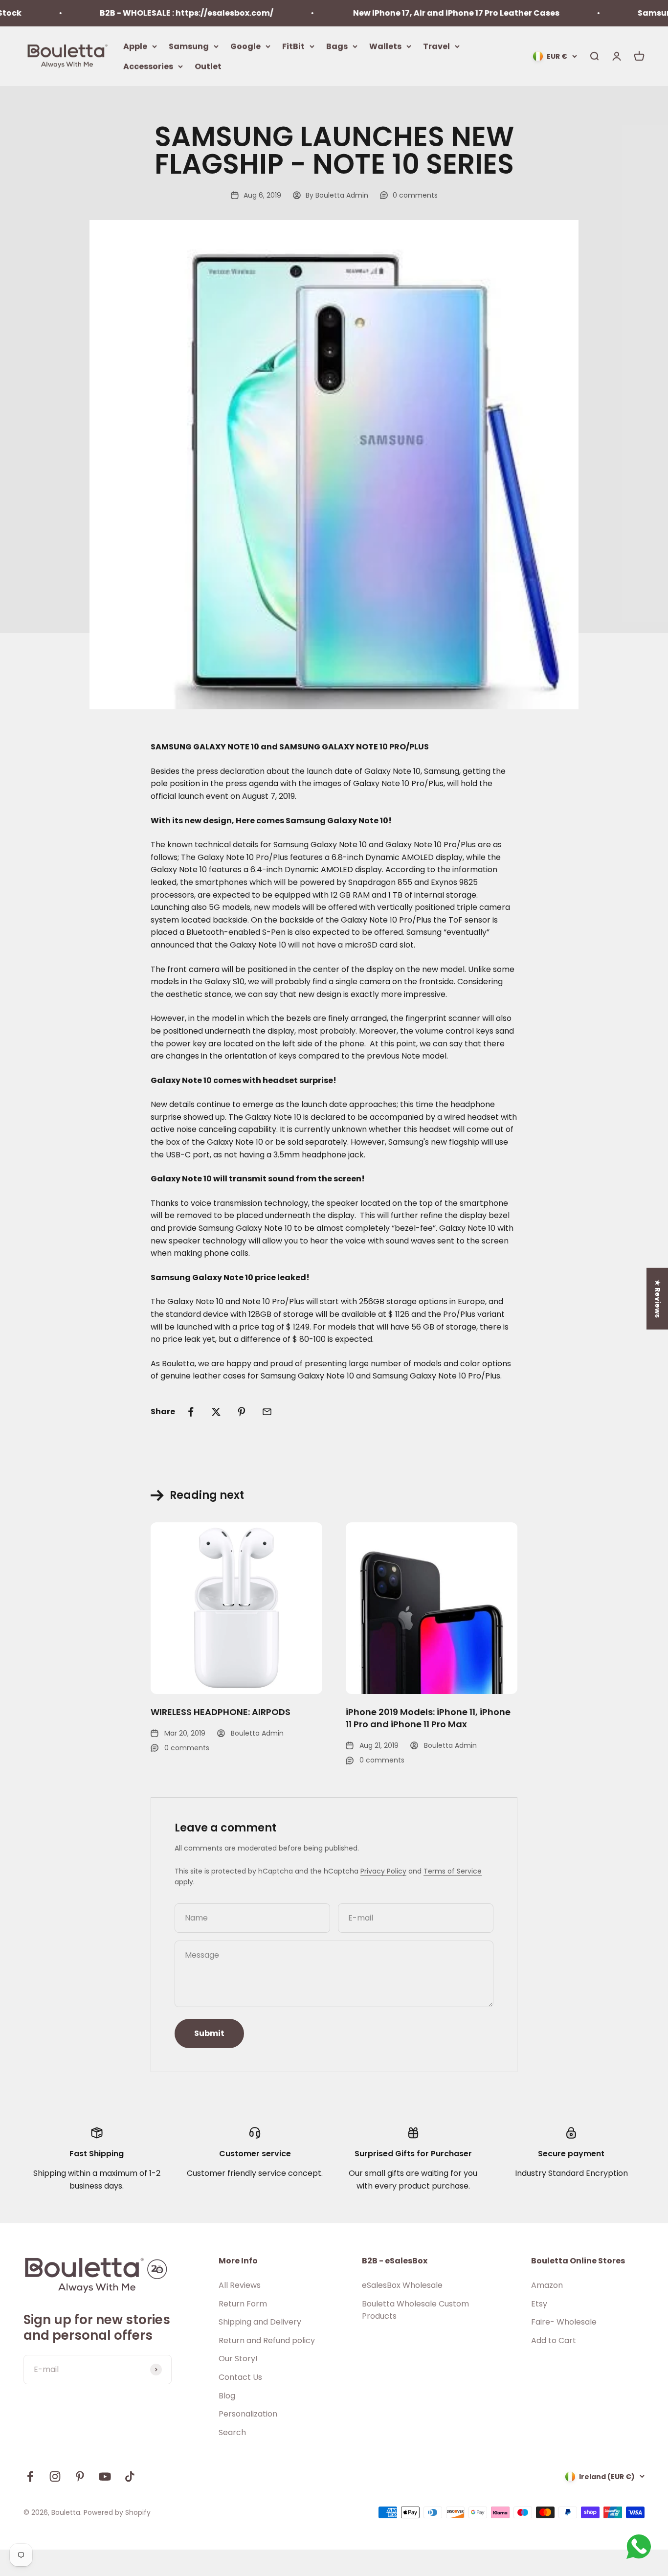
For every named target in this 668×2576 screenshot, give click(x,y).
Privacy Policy (383, 1871)
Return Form (243, 2304)
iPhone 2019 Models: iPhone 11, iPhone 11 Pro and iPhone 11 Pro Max (428, 1718)
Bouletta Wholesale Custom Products (415, 2310)
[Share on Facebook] (191, 1412)
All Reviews (240, 2285)
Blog (227, 2396)
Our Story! (238, 2359)
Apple (135, 46)
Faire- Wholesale (564, 2322)
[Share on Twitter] (216, 1412)
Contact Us (240, 2377)
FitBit (293, 46)
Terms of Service (453, 1871)
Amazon (547, 2285)
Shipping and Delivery (260, 2322)
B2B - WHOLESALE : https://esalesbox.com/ (148, 13)
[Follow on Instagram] (55, 2476)
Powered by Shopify (117, 2512)
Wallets (385, 46)
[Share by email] (267, 1412)
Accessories (148, 66)
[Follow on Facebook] (30, 2476)
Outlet (208, 66)
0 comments (415, 195)
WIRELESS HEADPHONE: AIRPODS (221, 1712)
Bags (337, 46)
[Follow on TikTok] (130, 2476)
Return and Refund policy (267, 2340)
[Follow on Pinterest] (80, 2476)
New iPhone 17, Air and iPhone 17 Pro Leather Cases (417, 13)
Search (232, 2432)
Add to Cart (554, 2340)
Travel (436, 46)
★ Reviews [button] (658, 1299)
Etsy (539, 2304)
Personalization (248, 2414)
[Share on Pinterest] (242, 1412)
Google (245, 46)
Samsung (189, 46)
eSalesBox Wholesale (402, 2285)
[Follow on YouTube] (105, 2476)
